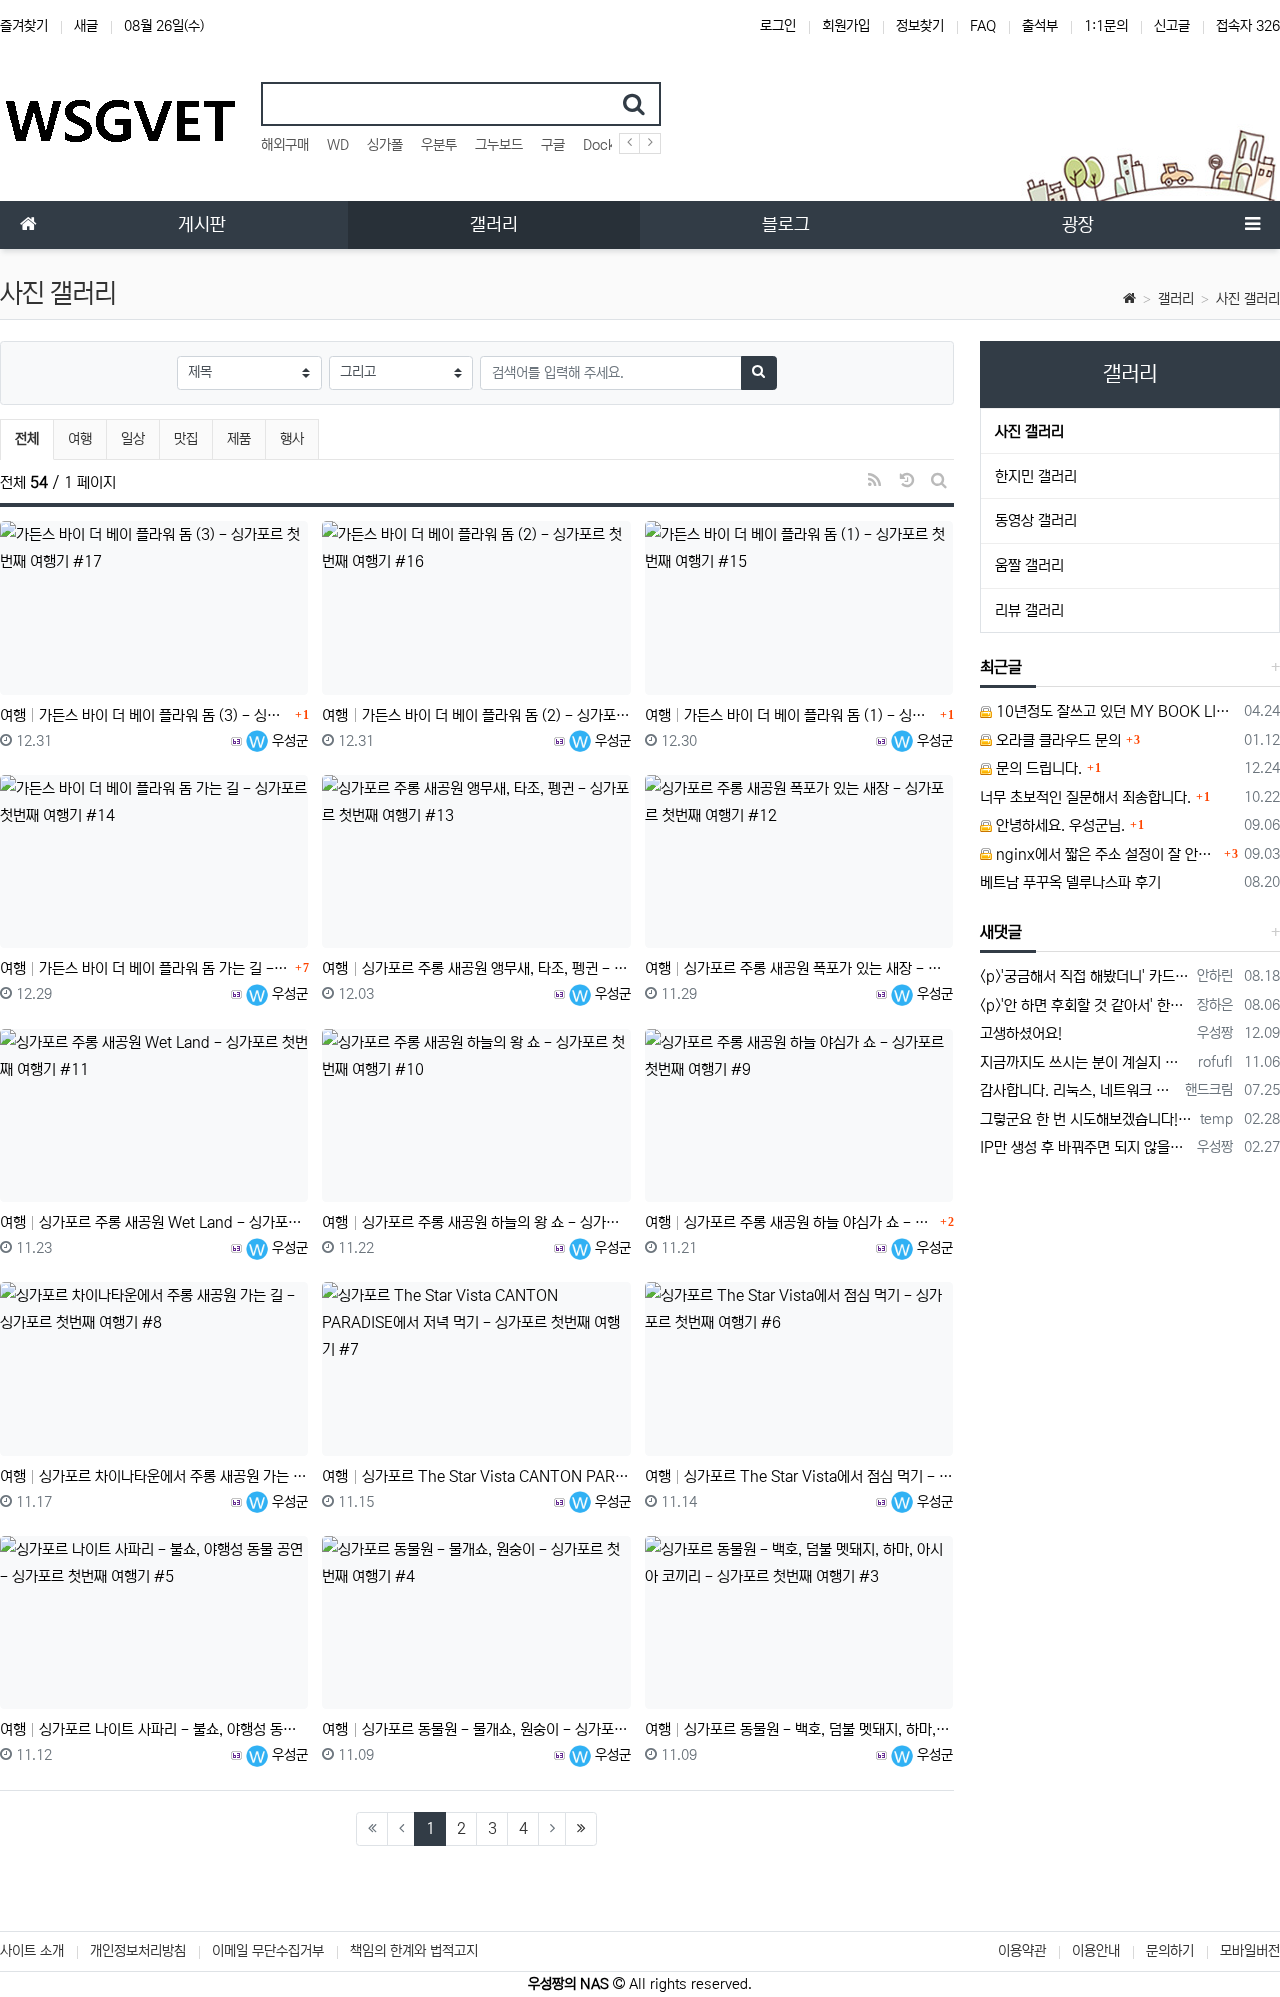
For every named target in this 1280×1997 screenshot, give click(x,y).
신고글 (1172, 26)
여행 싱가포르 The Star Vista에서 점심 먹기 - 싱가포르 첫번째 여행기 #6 (799, 1476)
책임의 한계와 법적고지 (414, 1951)
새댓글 (1001, 932)
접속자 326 (1248, 26)
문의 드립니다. (1037, 768)
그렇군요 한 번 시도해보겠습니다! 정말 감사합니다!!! (1087, 1119)
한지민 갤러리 (1036, 476)
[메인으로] (28, 225)
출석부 (1040, 26)
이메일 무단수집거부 (268, 1951)
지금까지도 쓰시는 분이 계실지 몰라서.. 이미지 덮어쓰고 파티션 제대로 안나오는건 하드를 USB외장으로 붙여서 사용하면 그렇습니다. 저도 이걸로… (1086, 1062)
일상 (133, 439)
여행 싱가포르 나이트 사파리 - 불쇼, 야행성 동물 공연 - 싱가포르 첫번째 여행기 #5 (154, 1729)
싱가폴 (385, 145)
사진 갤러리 (1248, 299)
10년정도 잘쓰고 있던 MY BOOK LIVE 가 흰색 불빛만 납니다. (1115, 711)
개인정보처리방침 (138, 1951)
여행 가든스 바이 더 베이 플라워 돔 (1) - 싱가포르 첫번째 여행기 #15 (790, 715)
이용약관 (1022, 1951)
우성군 (288, 741)
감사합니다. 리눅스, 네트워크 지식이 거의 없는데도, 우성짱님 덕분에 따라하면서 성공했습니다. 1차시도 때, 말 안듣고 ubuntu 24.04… (1079, 1090)
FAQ (983, 26)
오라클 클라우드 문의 (1056, 740)
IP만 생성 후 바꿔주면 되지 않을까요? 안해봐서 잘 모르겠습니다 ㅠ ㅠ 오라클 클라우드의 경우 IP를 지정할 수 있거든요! (1085, 1147)
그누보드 (499, 145)
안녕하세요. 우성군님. (1058, 825)
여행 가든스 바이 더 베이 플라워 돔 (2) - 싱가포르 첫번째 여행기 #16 (476, 715)
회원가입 (846, 26)
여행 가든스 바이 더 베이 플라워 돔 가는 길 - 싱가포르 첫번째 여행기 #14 (145, 968)
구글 (553, 145)
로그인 (778, 26)
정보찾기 (920, 26)
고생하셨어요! (1021, 1033)
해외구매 (285, 145)
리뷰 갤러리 (1029, 610)
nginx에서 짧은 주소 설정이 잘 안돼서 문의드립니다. (1106, 854)
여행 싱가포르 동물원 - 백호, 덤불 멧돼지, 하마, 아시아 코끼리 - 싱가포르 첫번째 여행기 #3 (799, 1729)
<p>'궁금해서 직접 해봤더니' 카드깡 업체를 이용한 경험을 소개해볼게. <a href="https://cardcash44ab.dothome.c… (1085, 976)
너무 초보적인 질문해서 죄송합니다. (1085, 797)
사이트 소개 (32, 1951)
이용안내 (1096, 1951)
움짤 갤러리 (1029, 565)
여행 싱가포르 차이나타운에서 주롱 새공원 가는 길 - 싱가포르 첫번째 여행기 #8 (154, 1476)
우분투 (439, 145)
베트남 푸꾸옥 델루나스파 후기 (1070, 882)
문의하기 (1170, 1951)
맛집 (186, 439)
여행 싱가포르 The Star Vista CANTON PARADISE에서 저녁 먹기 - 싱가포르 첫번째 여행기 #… (476, 1476)
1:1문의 (1106, 26)
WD (338, 145)
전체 (27, 439)
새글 (86, 26)
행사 (292, 439)
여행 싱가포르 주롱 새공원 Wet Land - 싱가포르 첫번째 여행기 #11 (154, 1222)
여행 (80, 439)
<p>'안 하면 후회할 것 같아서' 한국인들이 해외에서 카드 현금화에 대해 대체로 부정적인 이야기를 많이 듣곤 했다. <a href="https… (1085, 1005)
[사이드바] (1252, 225)
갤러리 (1176, 299)
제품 (239, 439)
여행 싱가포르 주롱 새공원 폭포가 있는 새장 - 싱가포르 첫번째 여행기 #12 (799, 968)
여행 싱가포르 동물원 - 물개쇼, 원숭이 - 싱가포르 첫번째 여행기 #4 (476, 1729)
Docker (605, 145)
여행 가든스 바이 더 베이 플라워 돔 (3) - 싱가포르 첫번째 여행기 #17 (145, 715)
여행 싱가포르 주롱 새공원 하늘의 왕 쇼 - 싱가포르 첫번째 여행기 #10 (476, 1222)
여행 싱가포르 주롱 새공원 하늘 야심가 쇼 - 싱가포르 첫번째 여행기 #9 (790, 1222)
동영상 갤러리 (1036, 520)
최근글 (1001, 667)
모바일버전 (1250, 1951)
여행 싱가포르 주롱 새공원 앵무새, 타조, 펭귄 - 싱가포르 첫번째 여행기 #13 (476, 968)
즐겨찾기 (24, 26)
